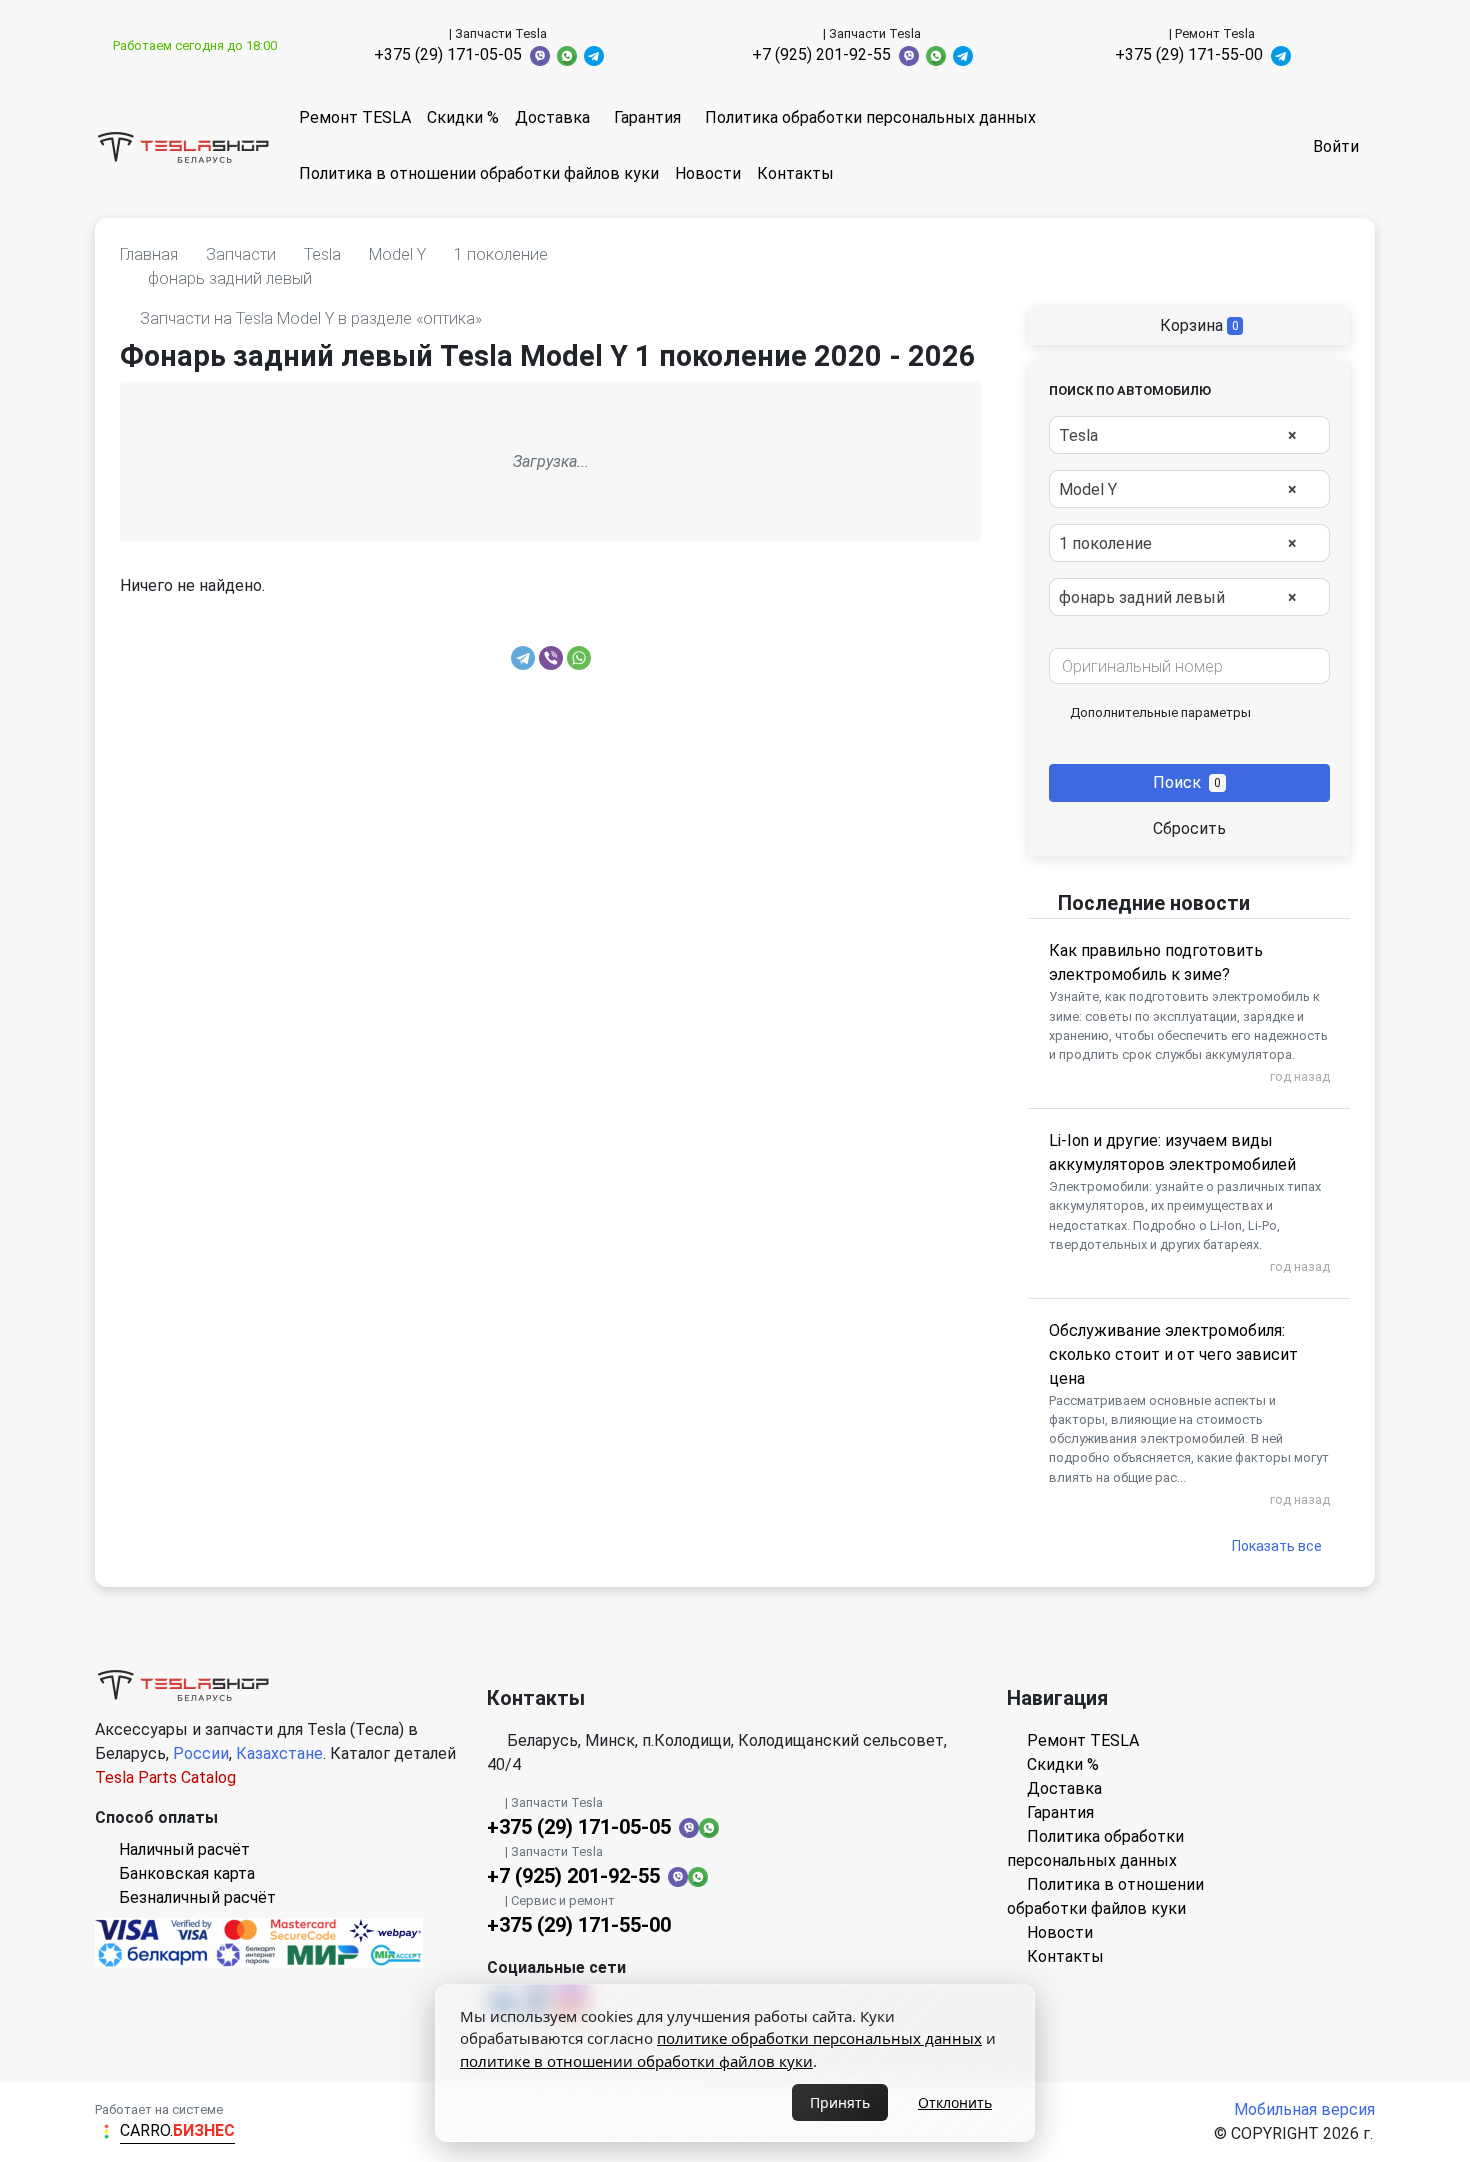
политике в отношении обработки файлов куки (636, 2061)
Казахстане (279, 1753)
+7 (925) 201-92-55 (821, 54)
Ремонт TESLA (355, 117)
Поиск (1187, 782)
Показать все (1277, 1546)
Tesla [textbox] (1178, 435)
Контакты (795, 173)
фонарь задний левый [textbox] (1178, 597)
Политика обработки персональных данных (870, 117)
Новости (708, 173)
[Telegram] (523, 658)
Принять (840, 2102)
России (201, 1753)
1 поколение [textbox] (1178, 543)
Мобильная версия (1304, 2109)
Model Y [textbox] (1178, 489)
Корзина (1197, 325)
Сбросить (1189, 828)
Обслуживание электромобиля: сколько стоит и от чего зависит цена (1173, 1354)
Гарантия (647, 117)
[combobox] (1189, 435)
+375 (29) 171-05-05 (448, 54)
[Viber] (551, 658)
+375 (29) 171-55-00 (1189, 54)
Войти (1336, 146)
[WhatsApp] (579, 658)
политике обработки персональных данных (819, 2038)
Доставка (552, 117)
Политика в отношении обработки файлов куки (479, 173)
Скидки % (463, 117)
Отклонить (955, 2102)
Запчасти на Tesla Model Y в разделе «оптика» (311, 318)
